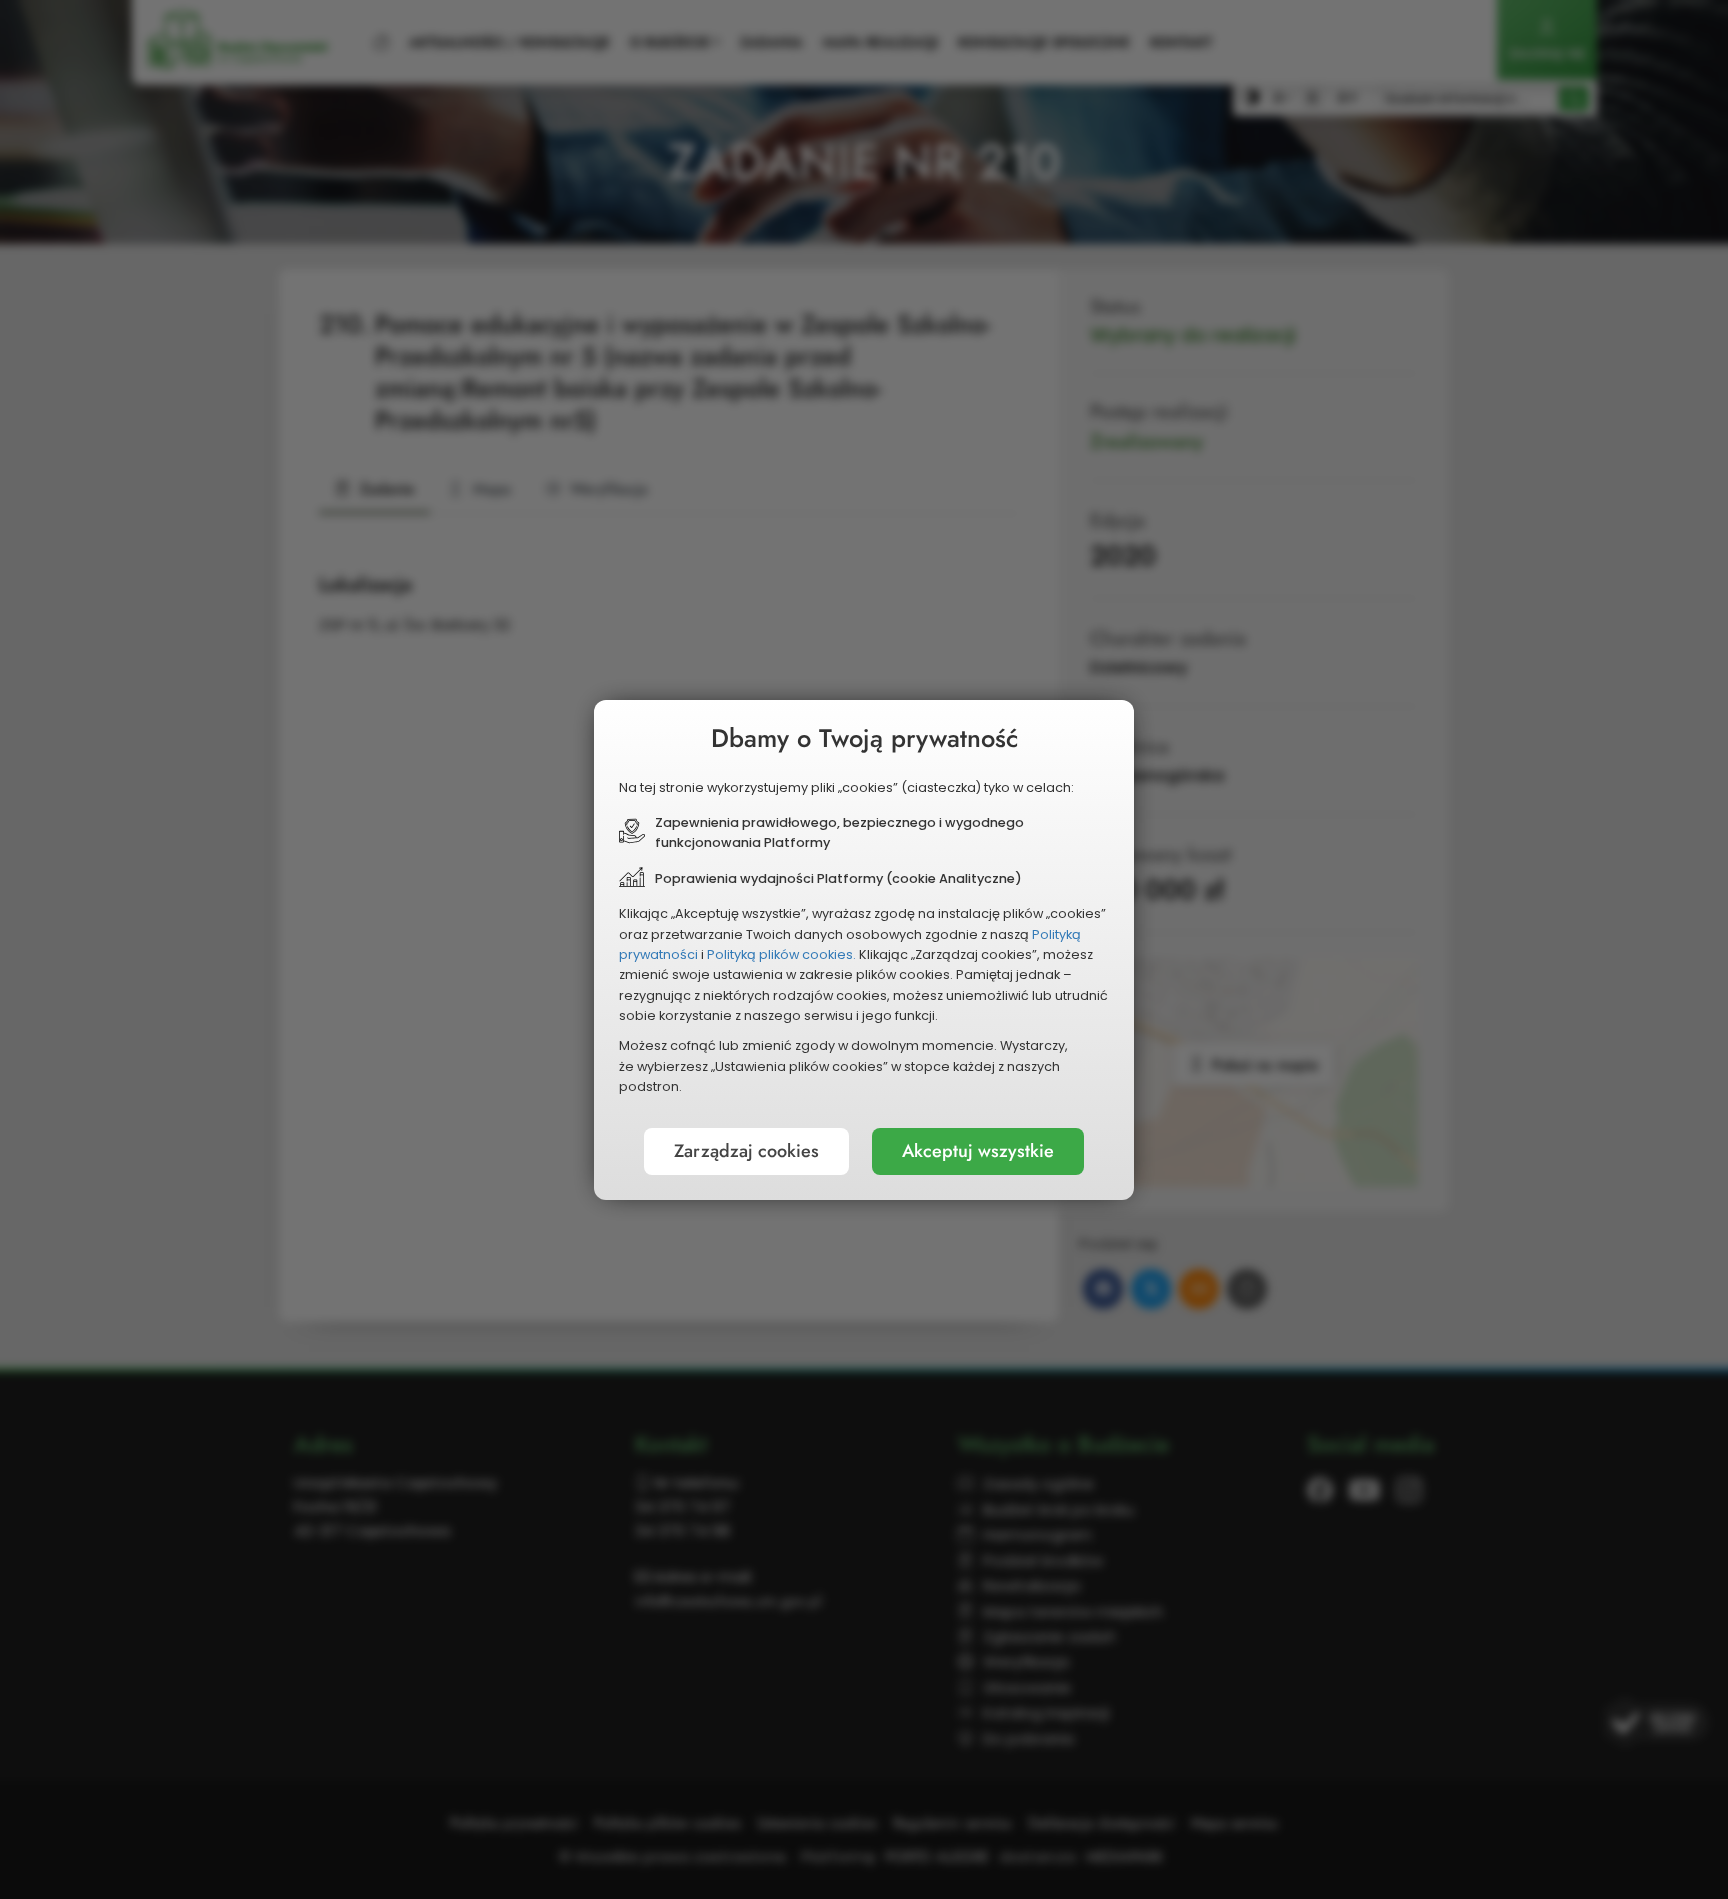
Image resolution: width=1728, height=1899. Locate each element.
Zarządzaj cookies (746, 1151)
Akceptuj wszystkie (978, 1151)
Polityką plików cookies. (781, 954)
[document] (864, 950)
